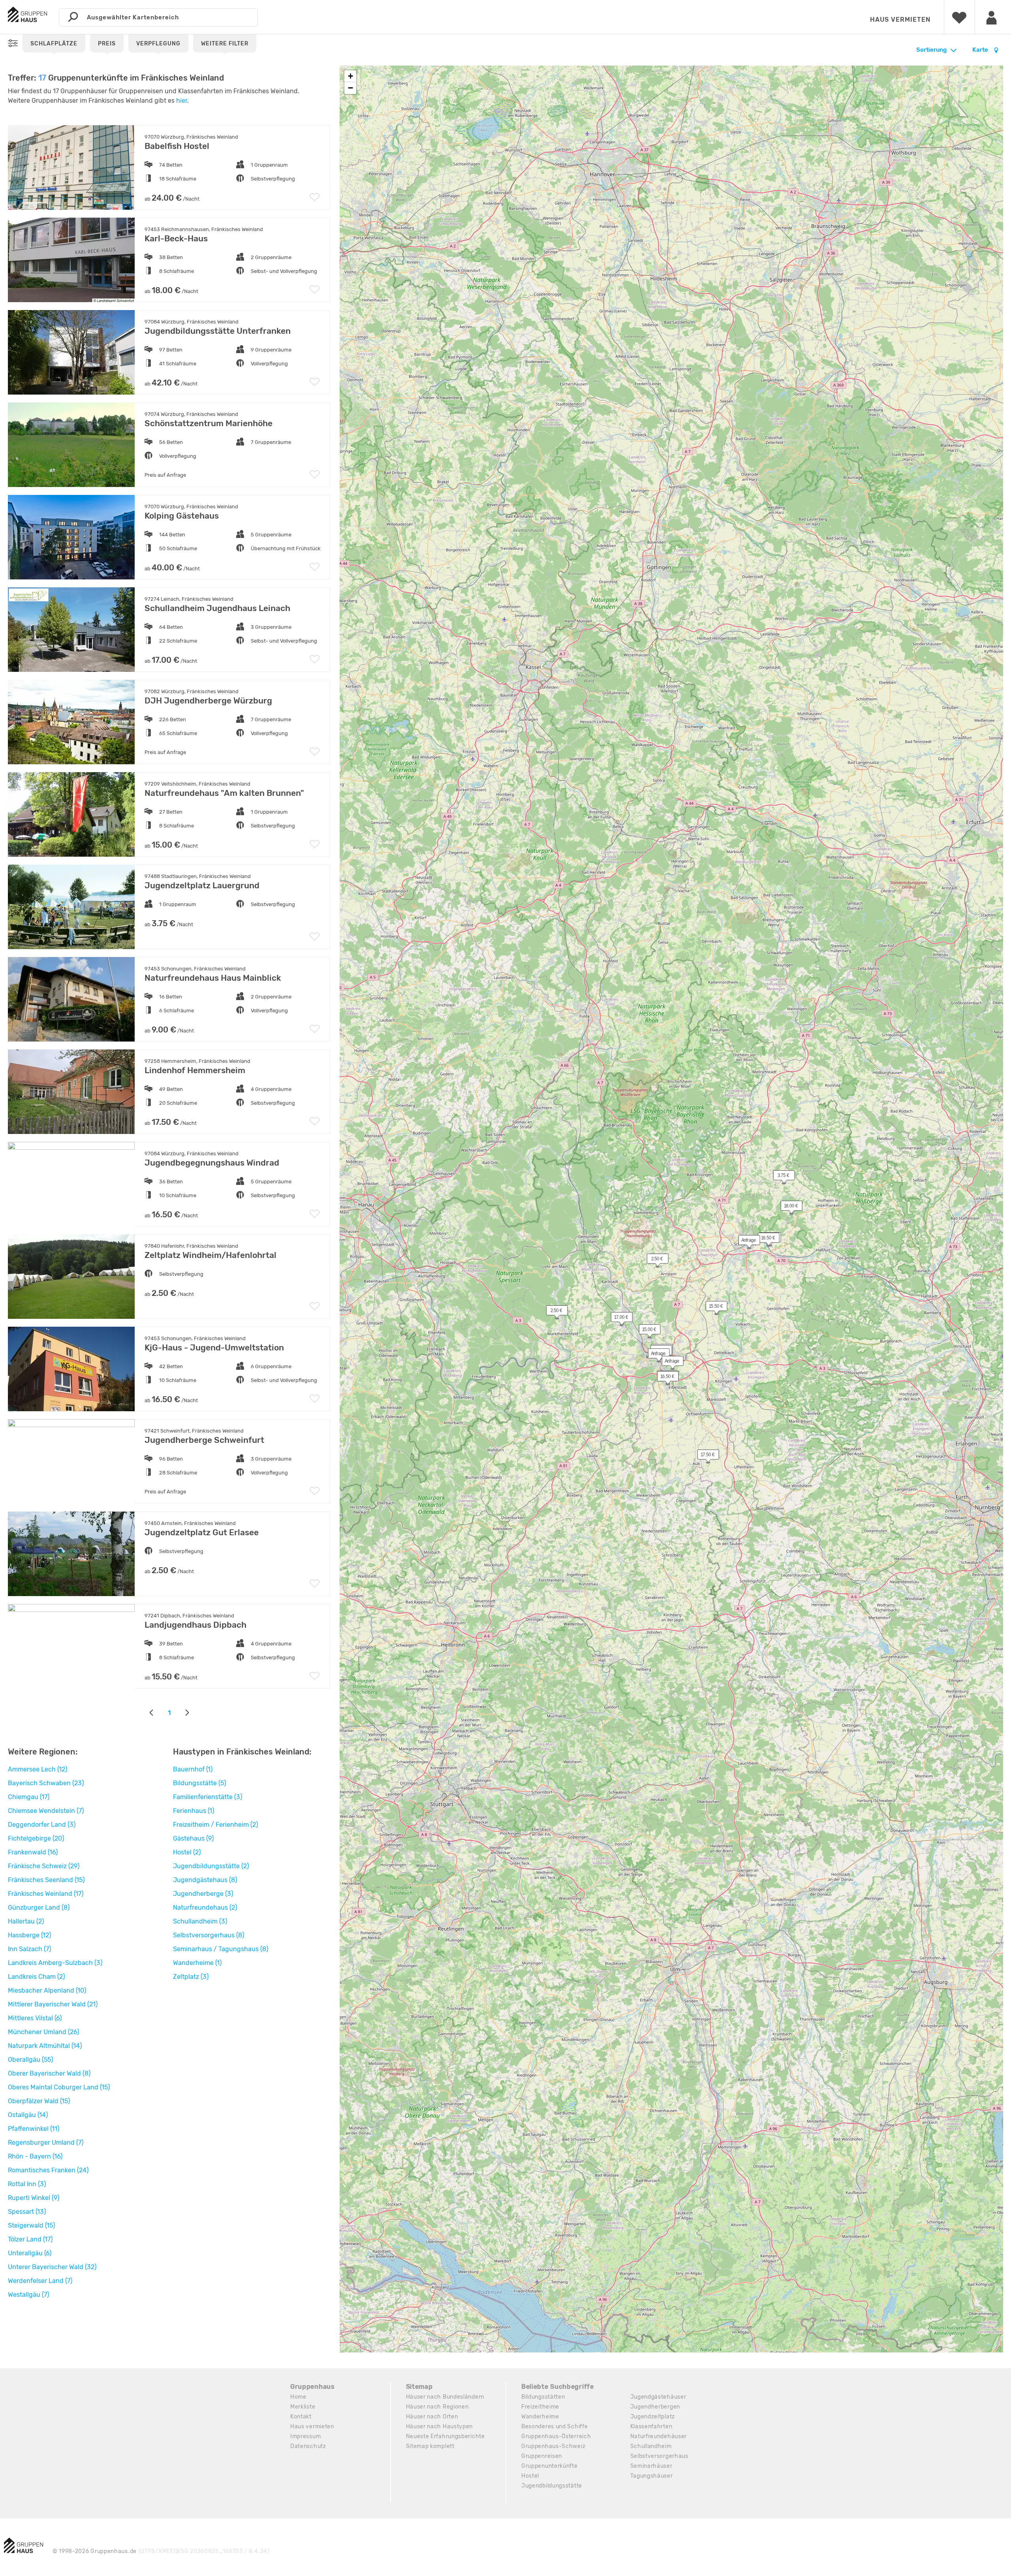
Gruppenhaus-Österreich (556, 2436)
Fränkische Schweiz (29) (44, 1866)
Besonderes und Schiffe (554, 2427)
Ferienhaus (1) (194, 1811)
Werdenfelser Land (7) (40, 2281)
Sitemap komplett (430, 2446)
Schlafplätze (54, 44)
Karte (981, 50)
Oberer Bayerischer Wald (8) (49, 2073)
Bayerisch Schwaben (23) (46, 1783)
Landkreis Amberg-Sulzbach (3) (55, 1963)
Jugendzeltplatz (653, 2417)
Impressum (305, 2436)
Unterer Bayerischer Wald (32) (52, 2267)
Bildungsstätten (543, 2397)
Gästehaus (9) (193, 1838)
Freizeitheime (540, 2407)
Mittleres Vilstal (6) (35, 2018)
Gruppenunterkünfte (550, 2466)
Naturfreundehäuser (659, 2436)
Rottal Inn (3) (27, 2184)
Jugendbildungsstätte (552, 2486)
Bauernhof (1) (193, 1769)
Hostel (530, 2476)
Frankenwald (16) (33, 1852)
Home (298, 2397)
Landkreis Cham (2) (36, 1977)
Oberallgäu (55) (30, 2060)
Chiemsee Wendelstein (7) (46, 1811)
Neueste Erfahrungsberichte (445, 2436)
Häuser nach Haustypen (440, 2427)
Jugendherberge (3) (203, 1894)
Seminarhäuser (651, 2466)
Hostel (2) (187, 1852)
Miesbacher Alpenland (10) (47, 1990)
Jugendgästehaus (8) (205, 1880)
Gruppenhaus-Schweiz (553, 2446)
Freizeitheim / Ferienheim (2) (215, 1825)
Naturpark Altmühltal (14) (45, 2046)
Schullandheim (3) (200, 1921)
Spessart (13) (27, 2212)
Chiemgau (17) (29, 1797)
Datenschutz (308, 2446)
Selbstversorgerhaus (659, 2456)
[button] (787, 1207)
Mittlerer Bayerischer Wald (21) (53, 2004)
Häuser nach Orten (432, 2417)
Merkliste (303, 2407)
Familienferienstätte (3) (208, 1797)
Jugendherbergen (655, 2407)
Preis (107, 44)
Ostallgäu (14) (28, 2115)
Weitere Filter (225, 44)
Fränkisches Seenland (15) (46, 1880)
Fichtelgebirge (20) (36, 1838)
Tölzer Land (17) (30, 2239)
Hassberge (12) (29, 1935)
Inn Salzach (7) (29, 1949)
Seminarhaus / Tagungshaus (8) (221, 1949)
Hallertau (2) (26, 1921)
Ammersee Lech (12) (38, 1769)
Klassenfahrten (651, 2427)
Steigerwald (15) (31, 2225)
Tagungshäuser (652, 2476)
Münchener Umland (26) (43, 2032)
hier (182, 101)
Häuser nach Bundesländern (445, 2397)
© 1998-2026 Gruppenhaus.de (161, 2551)
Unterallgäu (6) (30, 2253)
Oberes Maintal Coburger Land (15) (59, 2087)
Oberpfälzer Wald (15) (39, 2101)
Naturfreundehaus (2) (205, 1908)
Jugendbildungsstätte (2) (211, 1866)
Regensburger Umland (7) (46, 2143)
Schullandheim (651, 2446)
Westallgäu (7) (28, 2295)
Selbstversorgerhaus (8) (209, 1935)
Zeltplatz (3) (191, 1977)
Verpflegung (158, 44)
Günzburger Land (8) (39, 1908)
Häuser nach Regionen (437, 2407)
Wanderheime (540, 2417)
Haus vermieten (900, 20)
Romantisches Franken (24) (48, 2170)
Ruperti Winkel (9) (34, 2198)
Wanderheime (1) (197, 1963)
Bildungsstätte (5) (199, 1783)
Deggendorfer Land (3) (42, 1825)
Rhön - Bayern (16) (35, 2156)
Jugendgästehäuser (658, 2397)
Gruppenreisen (542, 2456)
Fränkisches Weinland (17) (46, 1894)
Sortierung (931, 50)
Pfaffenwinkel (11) (34, 2129)
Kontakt (301, 2417)
